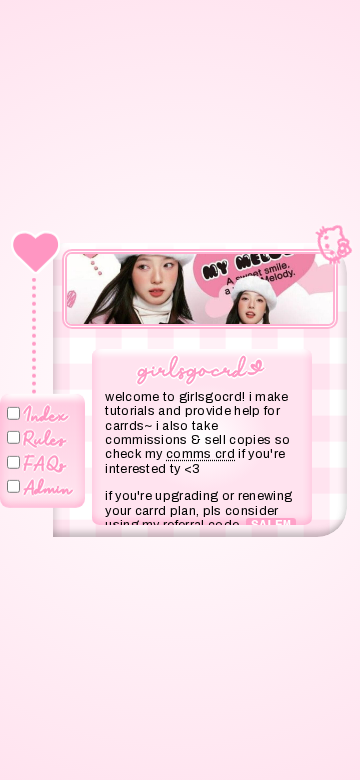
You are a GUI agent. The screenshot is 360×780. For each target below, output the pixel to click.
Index (46, 413)
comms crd (200, 454)
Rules (45, 437)
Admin (48, 486)
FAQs (45, 462)
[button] (87, 274)
